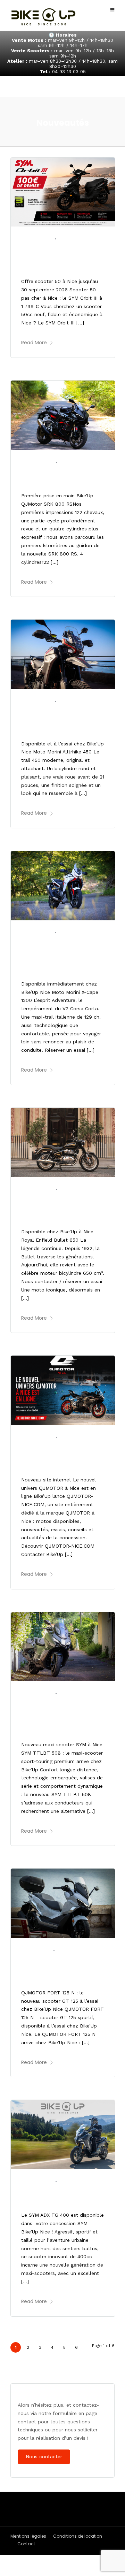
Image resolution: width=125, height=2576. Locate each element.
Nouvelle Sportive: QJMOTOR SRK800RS (54, 476)
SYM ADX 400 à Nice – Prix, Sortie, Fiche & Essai (63, 2195)
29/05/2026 (37, 1693)
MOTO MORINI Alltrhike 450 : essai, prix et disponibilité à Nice (57, 719)
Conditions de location (78, 2536)
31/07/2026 (37, 239)
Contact (26, 2544)
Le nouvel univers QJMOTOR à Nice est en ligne (59, 1455)
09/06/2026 (37, 1189)
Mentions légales (28, 2536)
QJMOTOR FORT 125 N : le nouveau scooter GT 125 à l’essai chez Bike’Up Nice (62, 1968)
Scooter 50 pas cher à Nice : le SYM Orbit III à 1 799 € (57, 257)
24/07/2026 (37, 462)
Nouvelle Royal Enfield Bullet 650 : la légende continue (56, 1208)
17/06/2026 (37, 932)
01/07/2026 (37, 701)
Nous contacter (44, 2456)
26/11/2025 (36, 1950)
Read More (34, 343)
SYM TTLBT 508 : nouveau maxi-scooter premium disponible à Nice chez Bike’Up (61, 1716)
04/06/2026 (38, 1437)
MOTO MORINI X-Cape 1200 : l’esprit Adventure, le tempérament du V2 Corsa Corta (60, 955)
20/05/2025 (37, 2181)
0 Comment (75, 239)
